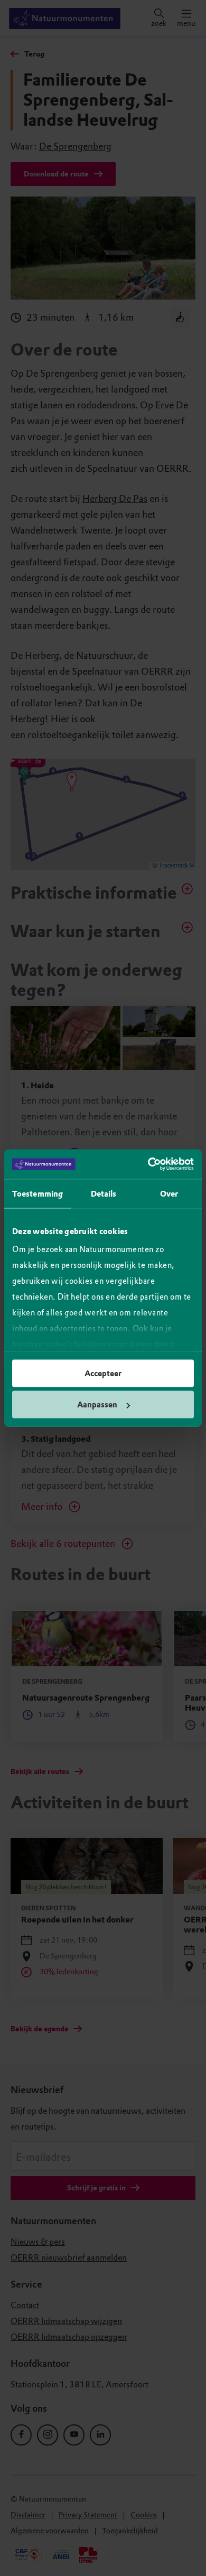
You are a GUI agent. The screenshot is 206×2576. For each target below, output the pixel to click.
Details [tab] (104, 1193)
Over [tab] (169, 1193)
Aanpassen (97, 1405)
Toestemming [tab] (38, 1193)
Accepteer (103, 1373)
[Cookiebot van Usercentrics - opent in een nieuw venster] (148, 1164)
